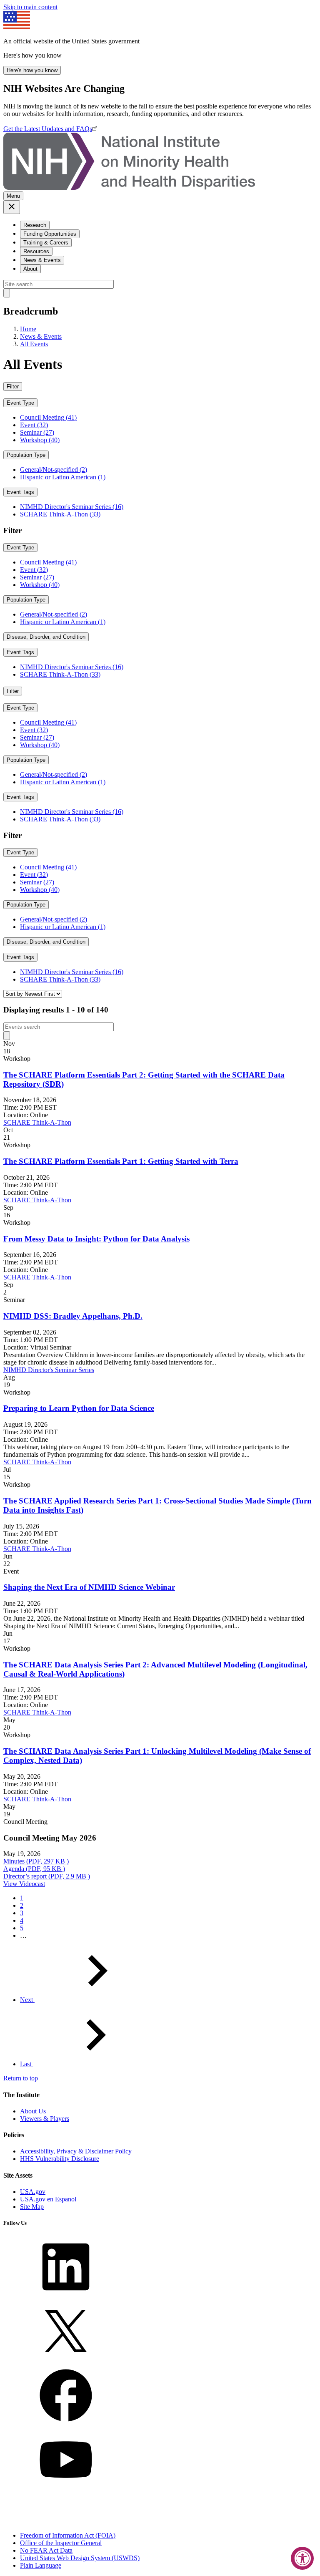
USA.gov (33, 2192)
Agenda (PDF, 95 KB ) (34, 1869)
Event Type (20, 403)
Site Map (32, 2207)
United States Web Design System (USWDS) (80, 2558)
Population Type (26, 455)
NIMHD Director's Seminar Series (49, 1370)
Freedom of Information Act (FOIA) (68, 2535)
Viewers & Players (45, 2119)
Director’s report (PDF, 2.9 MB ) (47, 1876)
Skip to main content (30, 7)
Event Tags (20, 492)
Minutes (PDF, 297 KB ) (36, 1861)
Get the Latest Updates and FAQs (48, 129)
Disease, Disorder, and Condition (46, 637)
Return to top (21, 2078)
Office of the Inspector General (61, 2543)
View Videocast (24, 1884)
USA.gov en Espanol (48, 2199)
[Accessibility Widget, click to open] (302, 2558)
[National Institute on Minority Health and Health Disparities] (129, 188)
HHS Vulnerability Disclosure (60, 2159)
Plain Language (41, 2565)
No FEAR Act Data (46, 2550)
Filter (13, 387)
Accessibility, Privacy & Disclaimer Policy (76, 2151)
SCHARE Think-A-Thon (37, 1122)
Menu (13, 196)
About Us (33, 2111)
